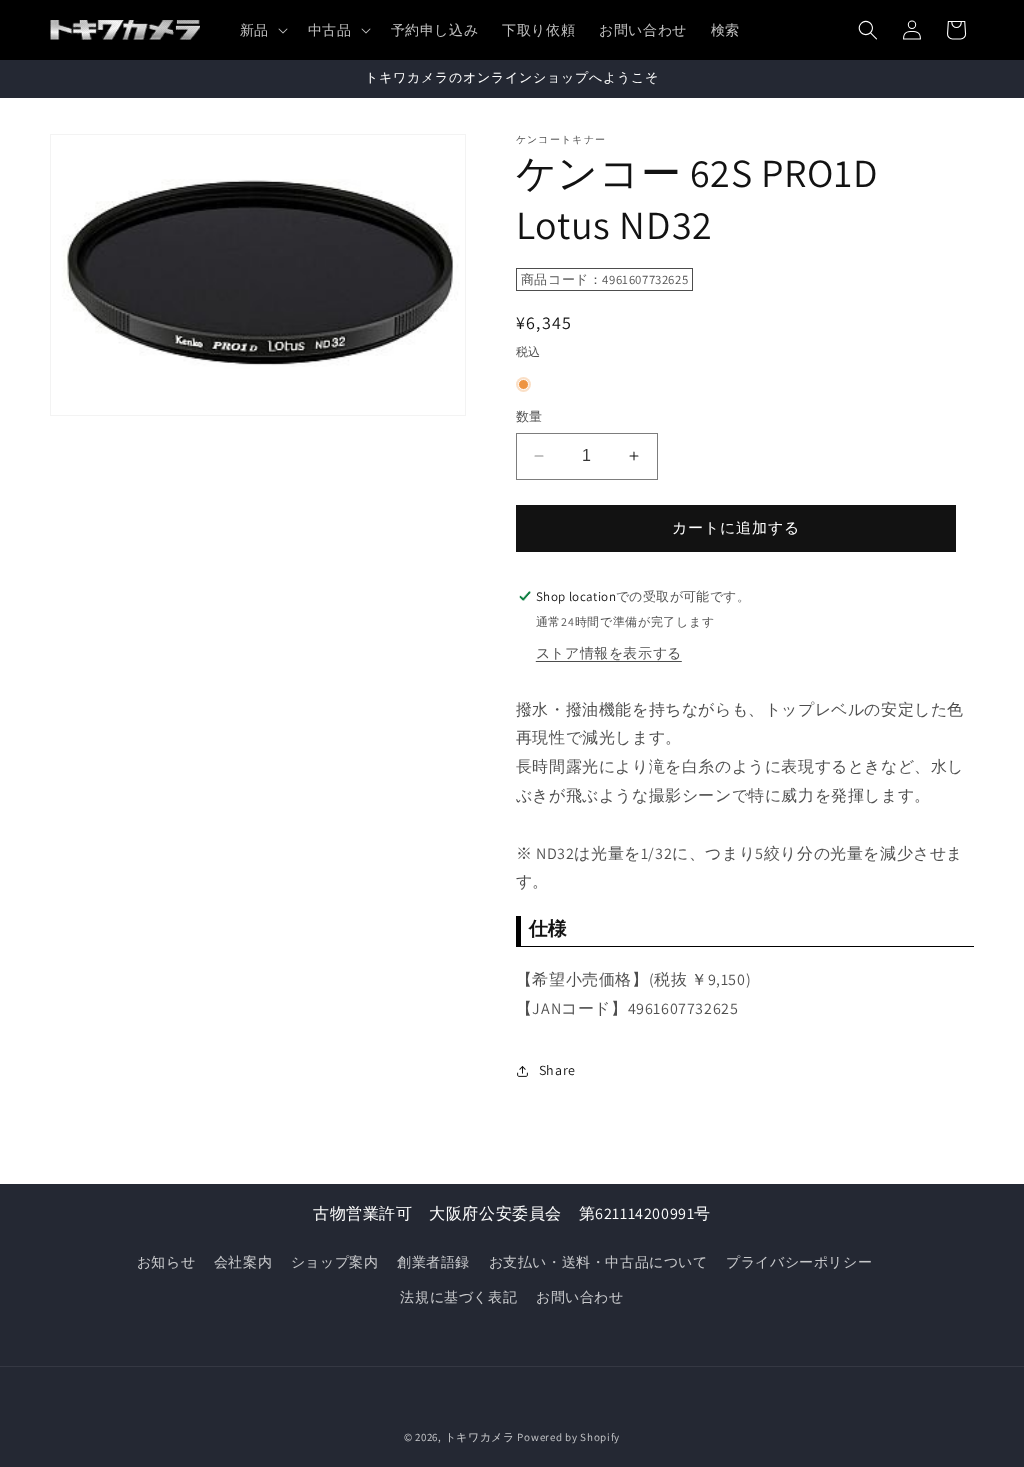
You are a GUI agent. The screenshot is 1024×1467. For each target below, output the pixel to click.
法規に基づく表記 (458, 1297)
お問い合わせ (580, 1297)
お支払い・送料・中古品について (598, 1262)
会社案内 (243, 1262)
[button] (262, 30)
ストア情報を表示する (609, 653)
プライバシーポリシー (799, 1262)
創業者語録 (433, 1262)
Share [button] (557, 1070)
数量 (529, 416)
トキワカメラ (480, 1437)
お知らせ (166, 1262)
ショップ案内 (335, 1262)
